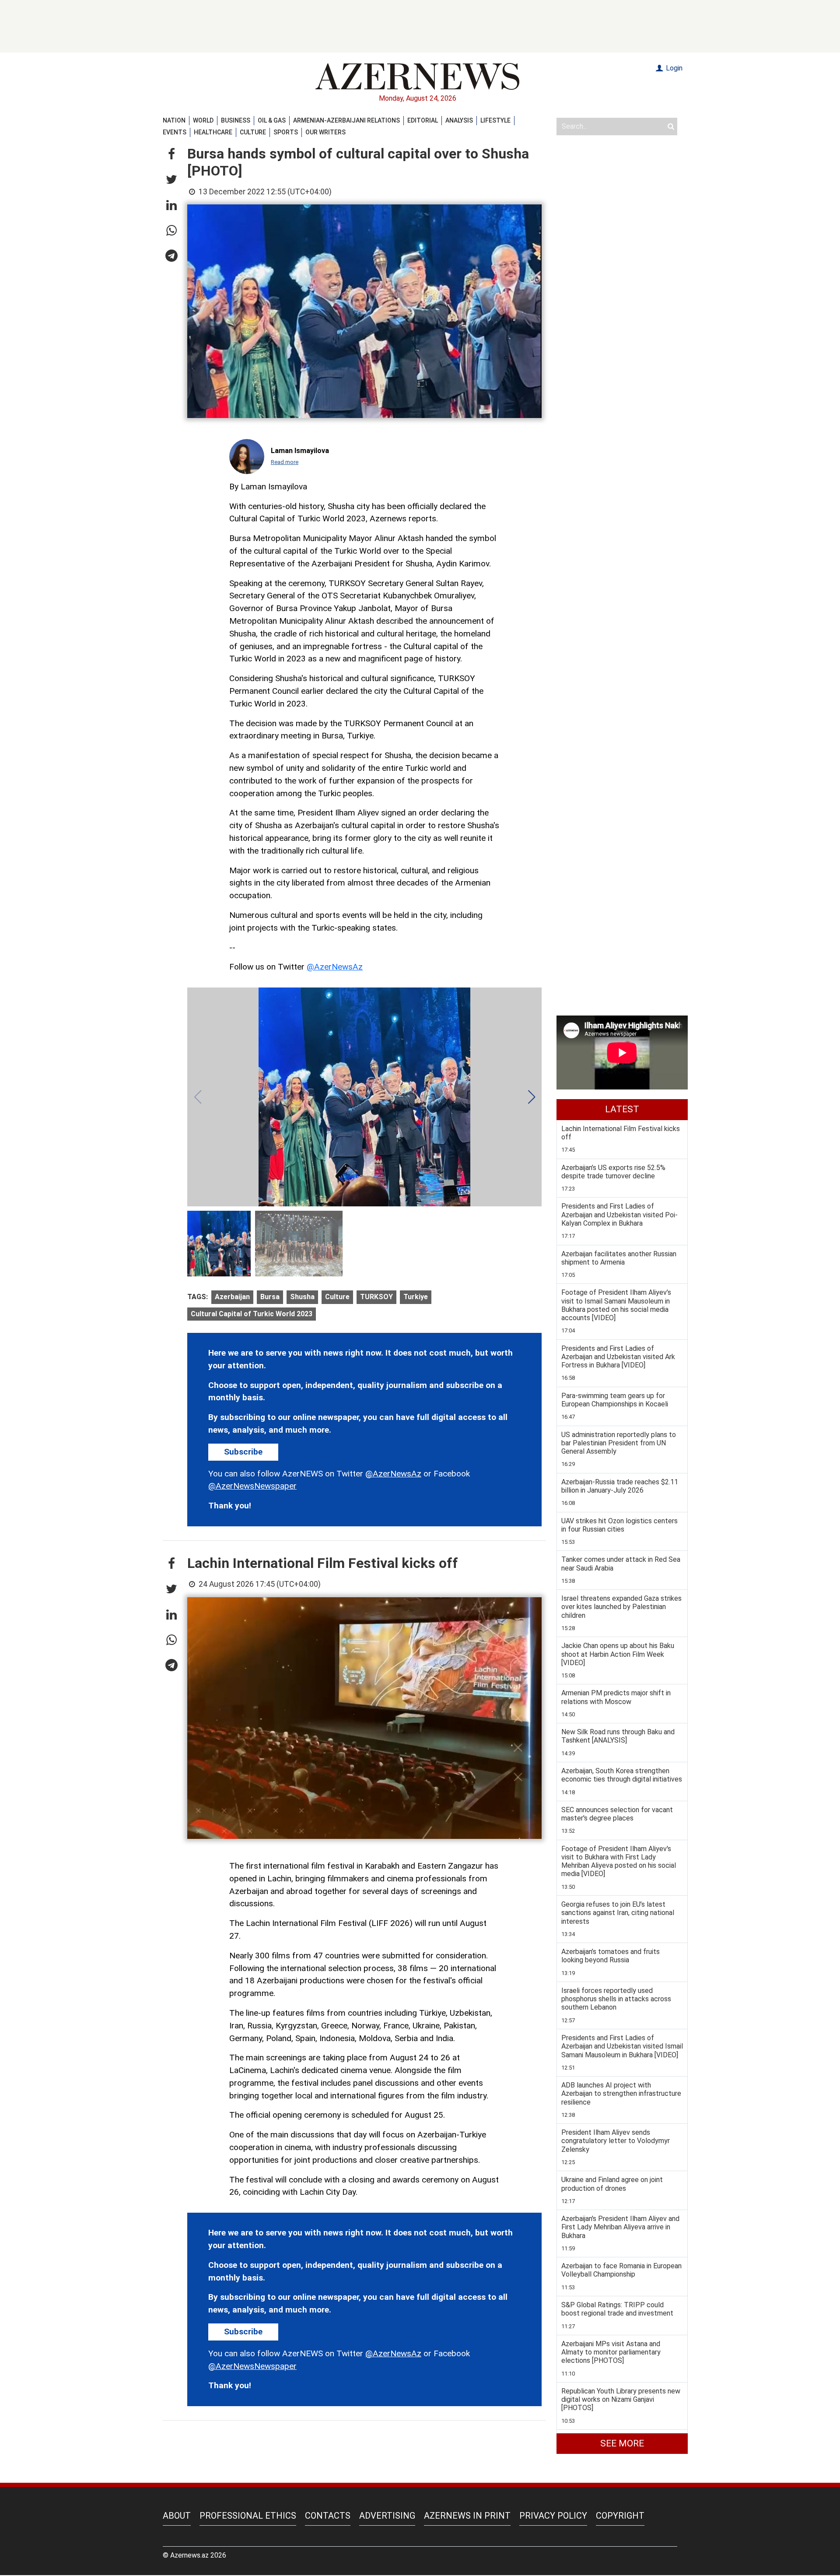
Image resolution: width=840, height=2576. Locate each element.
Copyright (620, 2516)
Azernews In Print (467, 2516)
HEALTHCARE (213, 132)
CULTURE (253, 132)
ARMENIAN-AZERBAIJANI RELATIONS (346, 120)
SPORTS (286, 132)
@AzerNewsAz (335, 967)
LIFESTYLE (495, 120)
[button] (171, 155)
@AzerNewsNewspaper (252, 1486)
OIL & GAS (272, 120)
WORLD (203, 120)
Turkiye (416, 1297)
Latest (622, 1109)
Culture (337, 1297)
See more (622, 2443)
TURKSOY (376, 1297)
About (177, 2516)
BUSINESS (236, 120)
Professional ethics (248, 2516)
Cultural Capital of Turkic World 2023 (252, 1314)
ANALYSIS (459, 120)
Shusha (302, 1297)
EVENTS (175, 132)
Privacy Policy (553, 2516)
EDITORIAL (423, 120)
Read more (285, 462)
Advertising (387, 2516)
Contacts (328, 2516)
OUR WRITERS (325, 132)
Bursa (270, 1297)
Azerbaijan (232, 1297)
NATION (174, 120)
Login (673, 68)
